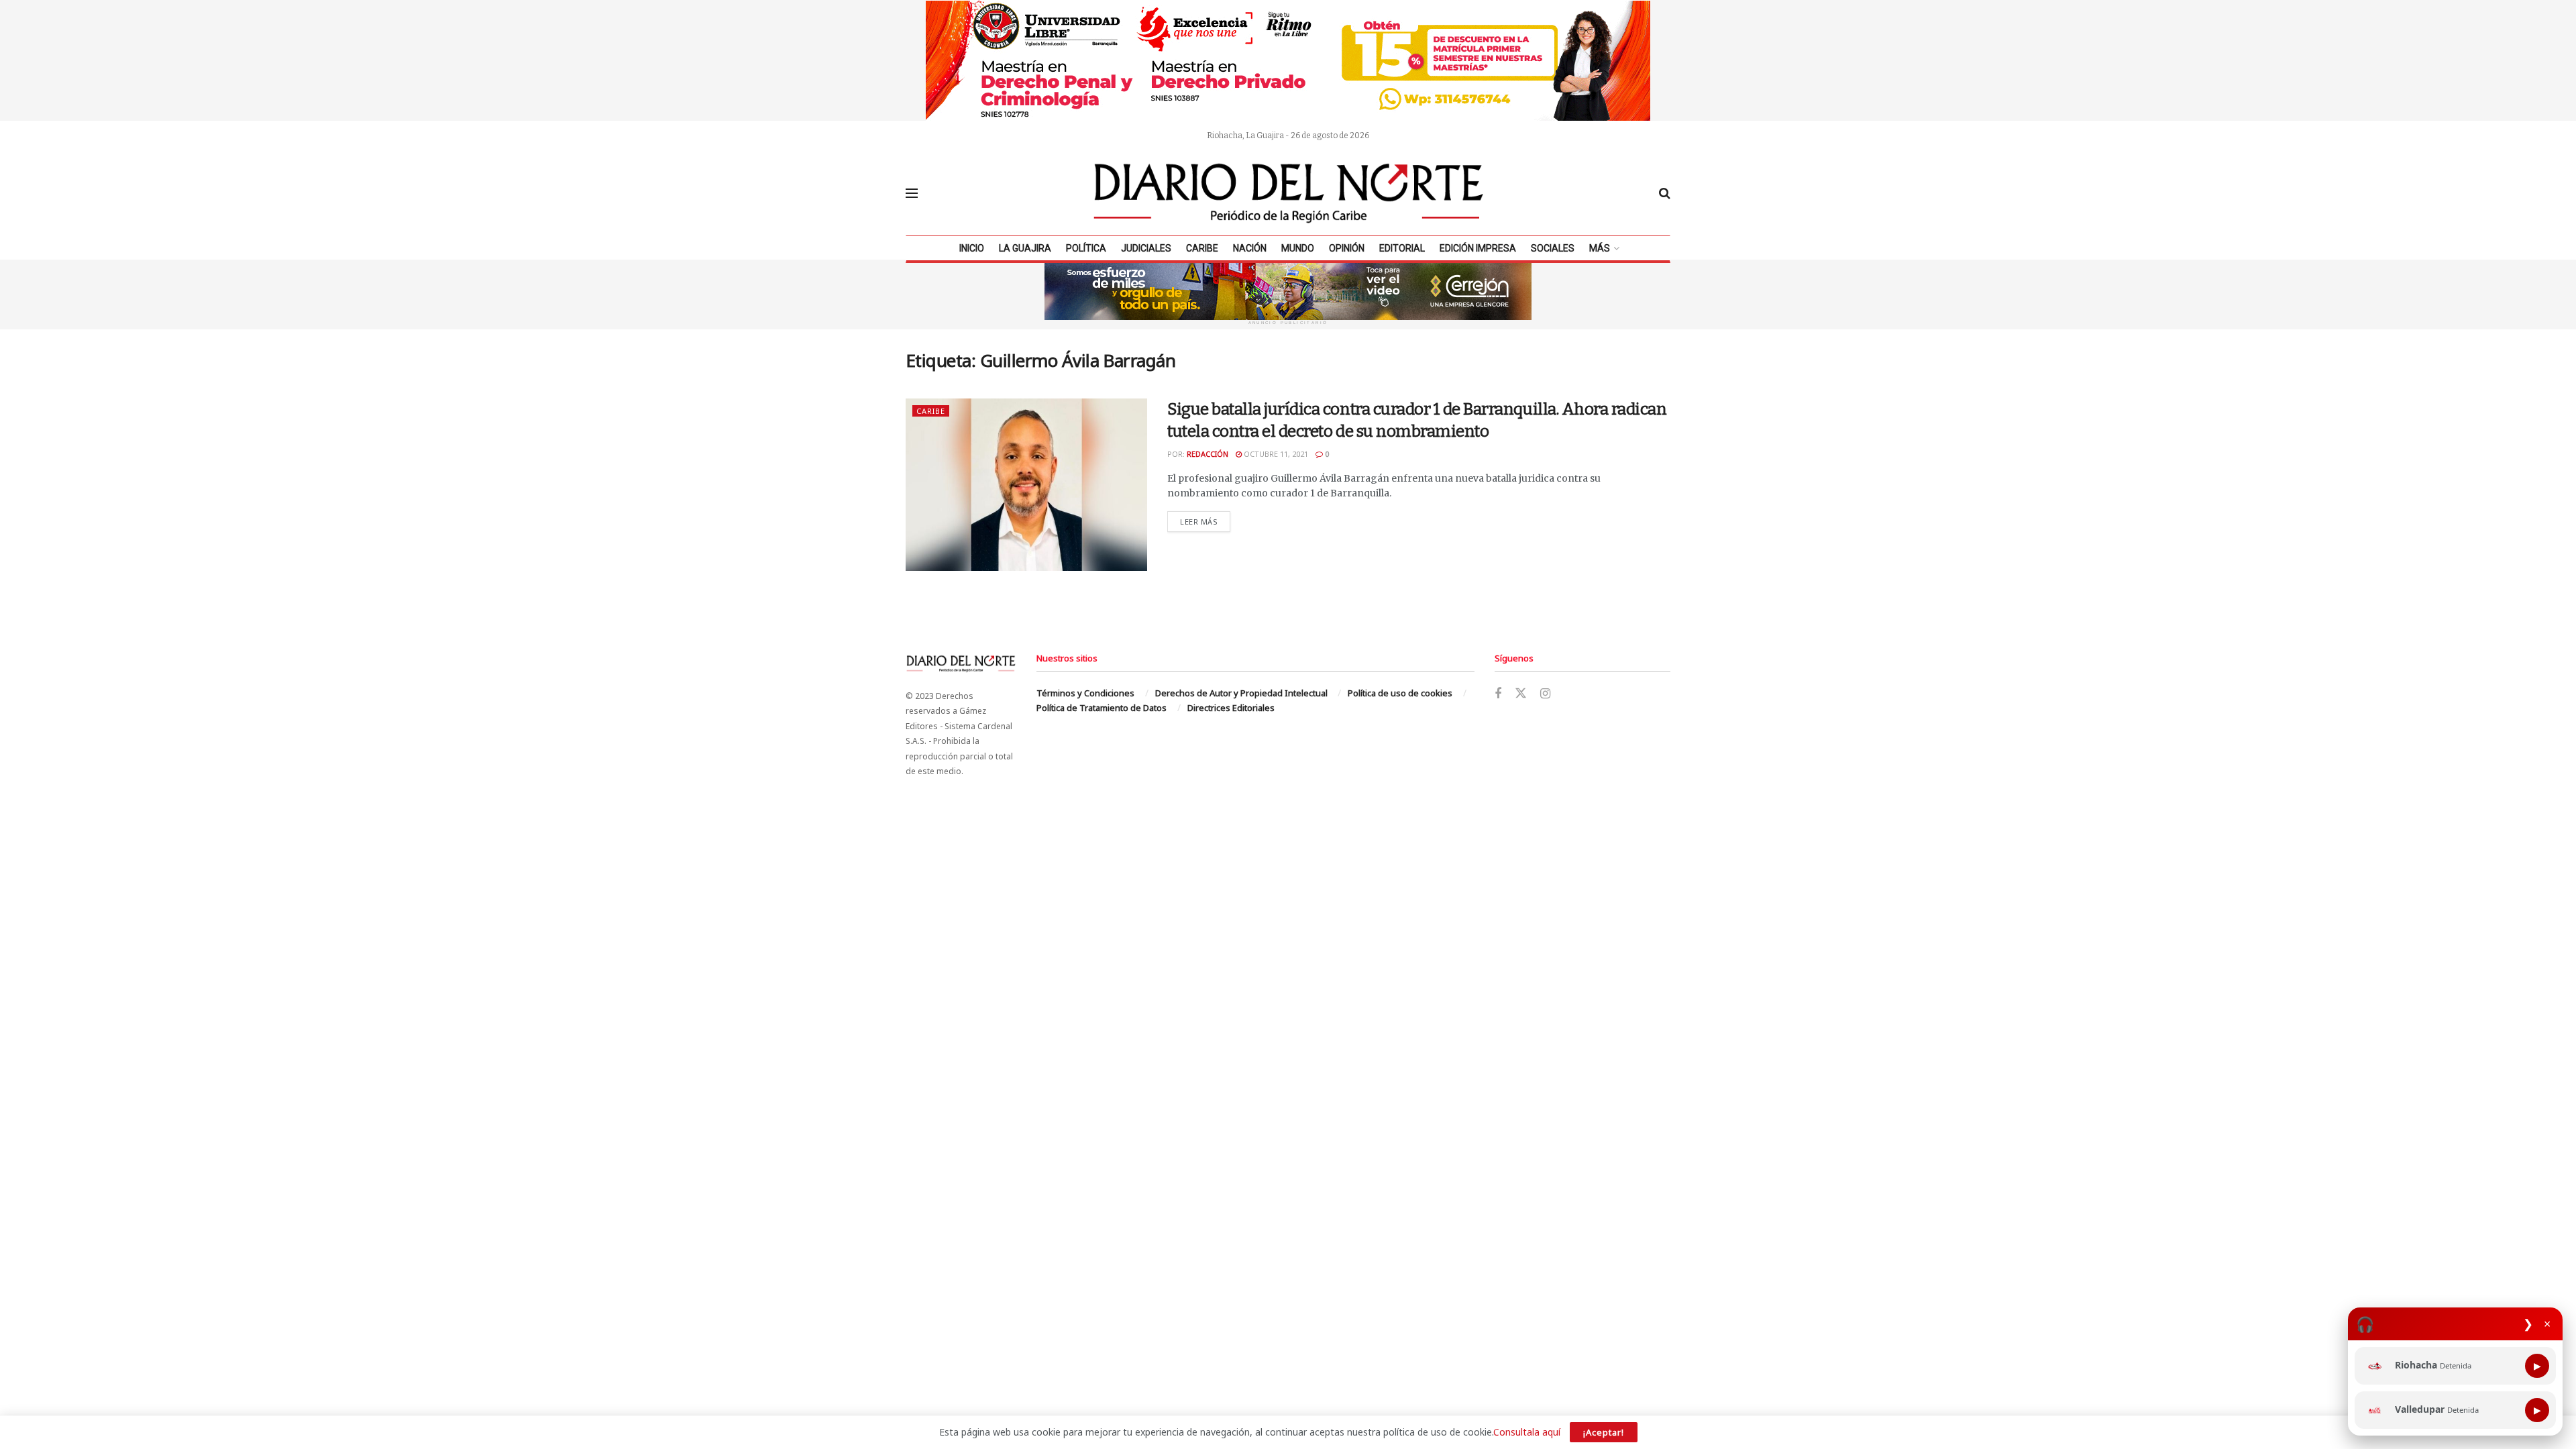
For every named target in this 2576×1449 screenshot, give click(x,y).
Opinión (1347, 248)
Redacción (1207, 454)
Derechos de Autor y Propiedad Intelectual (1241, 693)
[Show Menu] (912, 193)
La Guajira (1025, 248)
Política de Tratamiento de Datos (1102, 708)
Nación (1250, 248)
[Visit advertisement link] (1288, 60)
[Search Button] (1665, 193)
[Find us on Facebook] (1498, 694)
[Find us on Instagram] (1545, 694)
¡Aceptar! (1604, 1432)
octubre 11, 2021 (1275, 454)
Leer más (1205, 521)
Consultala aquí (1527, 1432)
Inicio (972, 248)
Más (1600, 248)
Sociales (1553, 248)
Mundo (1298, 248)
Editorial (1402, 248)
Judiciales (1146, 248)
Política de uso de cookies (1400, 693)
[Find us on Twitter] (1521, 694)
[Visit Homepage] (1289, 193)
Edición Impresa (1478, 248)
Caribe (1202, 248)
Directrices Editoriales (1231, 708)
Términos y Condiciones (1085, 693)
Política (1086, 248)
